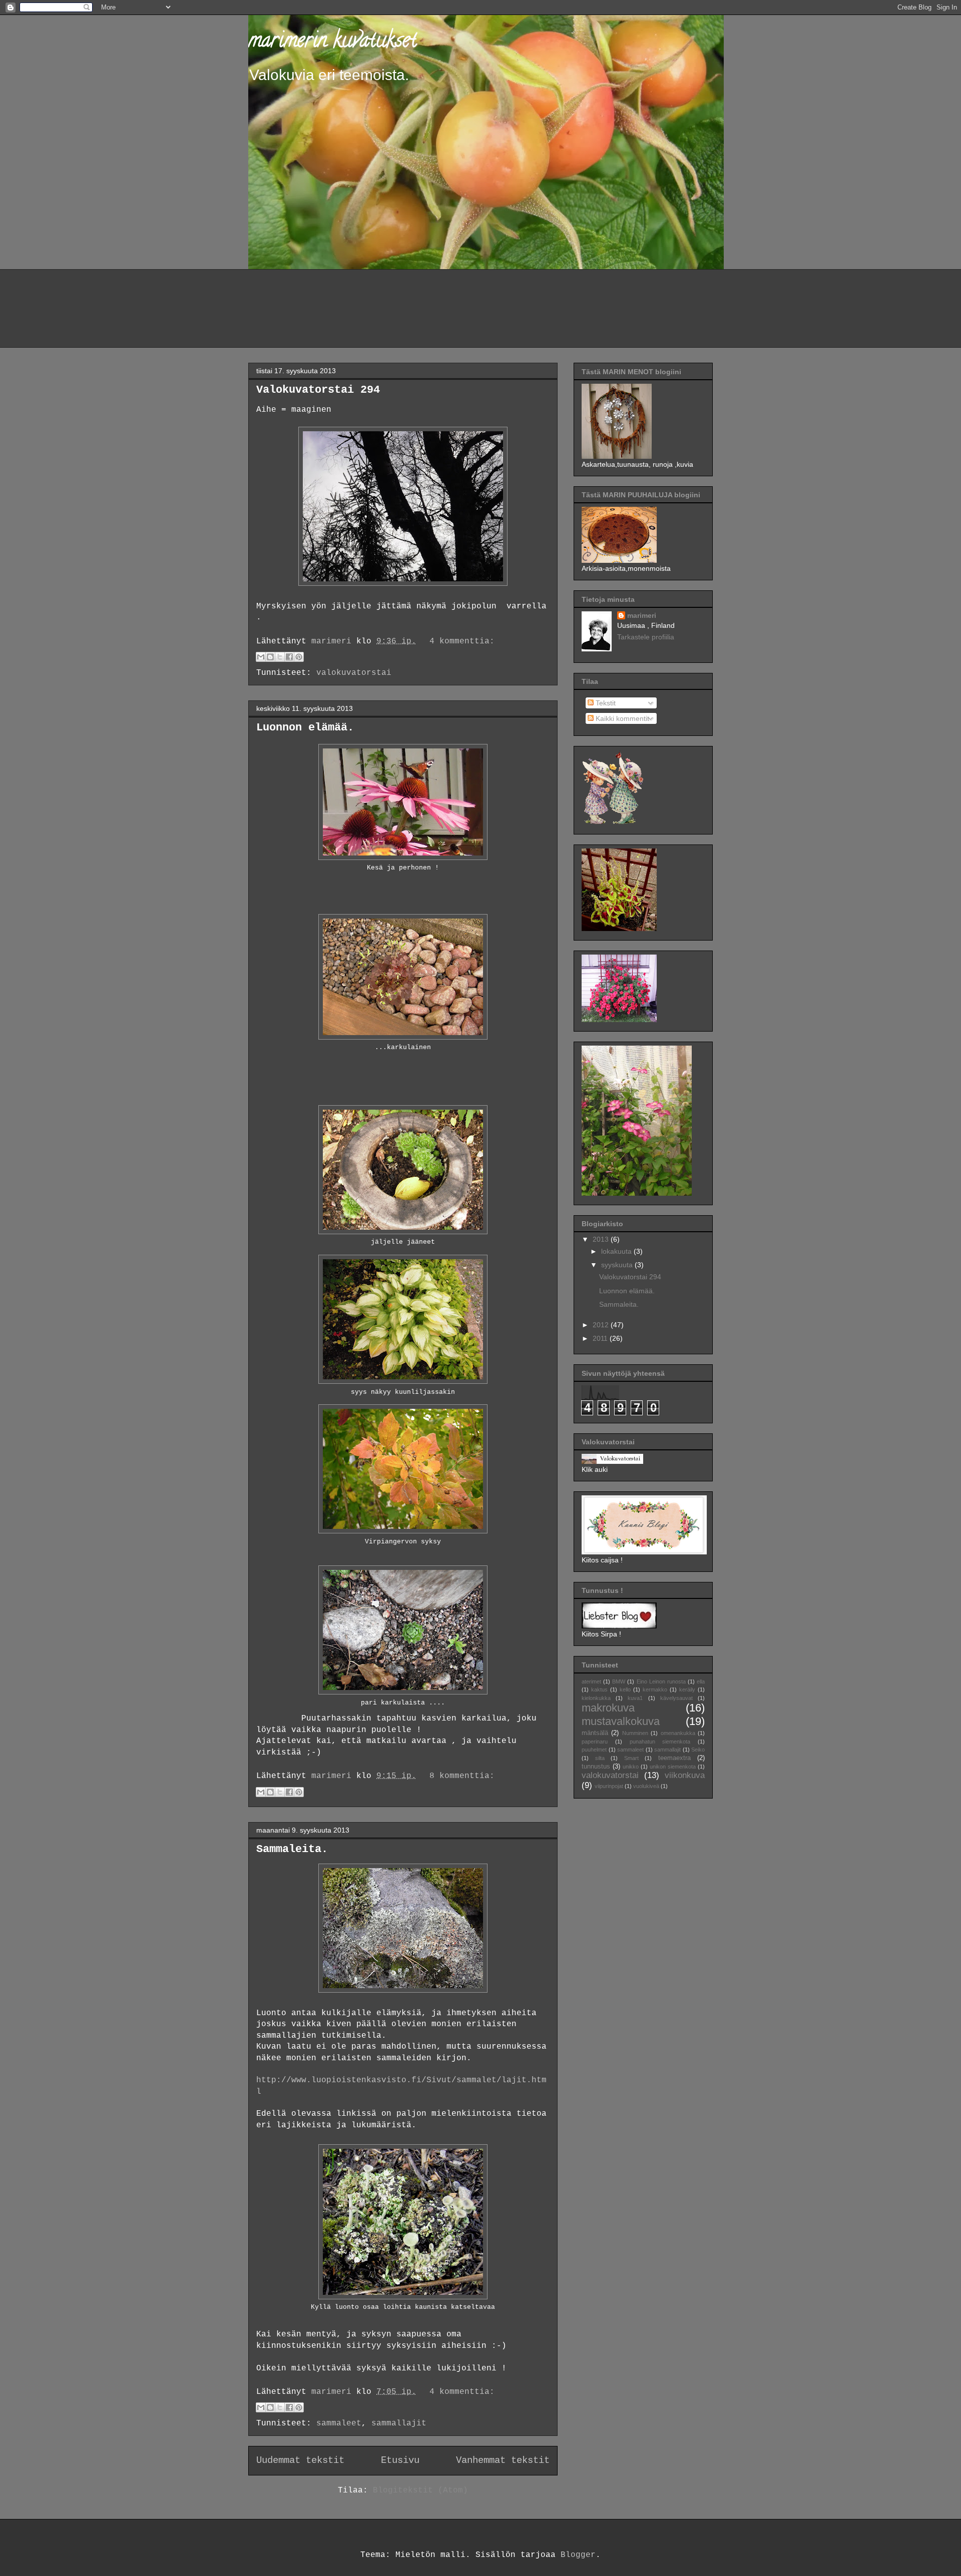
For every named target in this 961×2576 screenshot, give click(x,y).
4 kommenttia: (462, 641)
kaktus (599, 1689)
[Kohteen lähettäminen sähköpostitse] (261, 657)
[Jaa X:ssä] (280, 657)
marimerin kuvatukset (333, 42)
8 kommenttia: (462, 1776)
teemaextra (674, 1758)
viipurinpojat (609, 1786)
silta (600, 1758)
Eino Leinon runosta (661, 1681)
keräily (687, 1689)
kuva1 (635, 1698)
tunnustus (596, 1767)
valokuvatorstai (354, 673)
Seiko (698, 1750)
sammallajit (399, 2423)
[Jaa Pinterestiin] (299, 657)
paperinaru (595, 1742)
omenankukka (678, 1733)
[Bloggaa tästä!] (270, 657)
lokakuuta (617, 1251)
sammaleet (339, 2423)
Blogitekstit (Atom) (420, 2490)
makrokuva (608, 1708)
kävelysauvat (676, 1698)
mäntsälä (595, 1733)
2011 (601, 1338)
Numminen (635, 1733)
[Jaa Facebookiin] (289, 657)
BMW (619, 1681)
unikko (631, 1767)
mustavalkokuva (621, 1721)
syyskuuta (618, 1265)
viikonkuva (685, 1775)
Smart (631, 1758)
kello (625, 1689)
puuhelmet (594, 1750)
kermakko (655, 1689)
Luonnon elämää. (305, 728)
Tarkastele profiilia (646, 637)
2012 (602, 1325)
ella (701, 1681)
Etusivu (400, 2460)
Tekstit (605, 703)
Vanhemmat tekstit (503, 2460)
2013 (602, 1239)
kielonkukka (596, 1698)
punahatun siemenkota (660, 1742)
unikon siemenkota (673, 1767)
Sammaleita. (292, 1849)
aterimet (591, 1681)
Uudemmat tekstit (300, 2460)
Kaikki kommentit (621, 718)
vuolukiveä (646, 1786)
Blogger (578, 2555)
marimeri (642, 615)
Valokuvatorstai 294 (318, 390)
